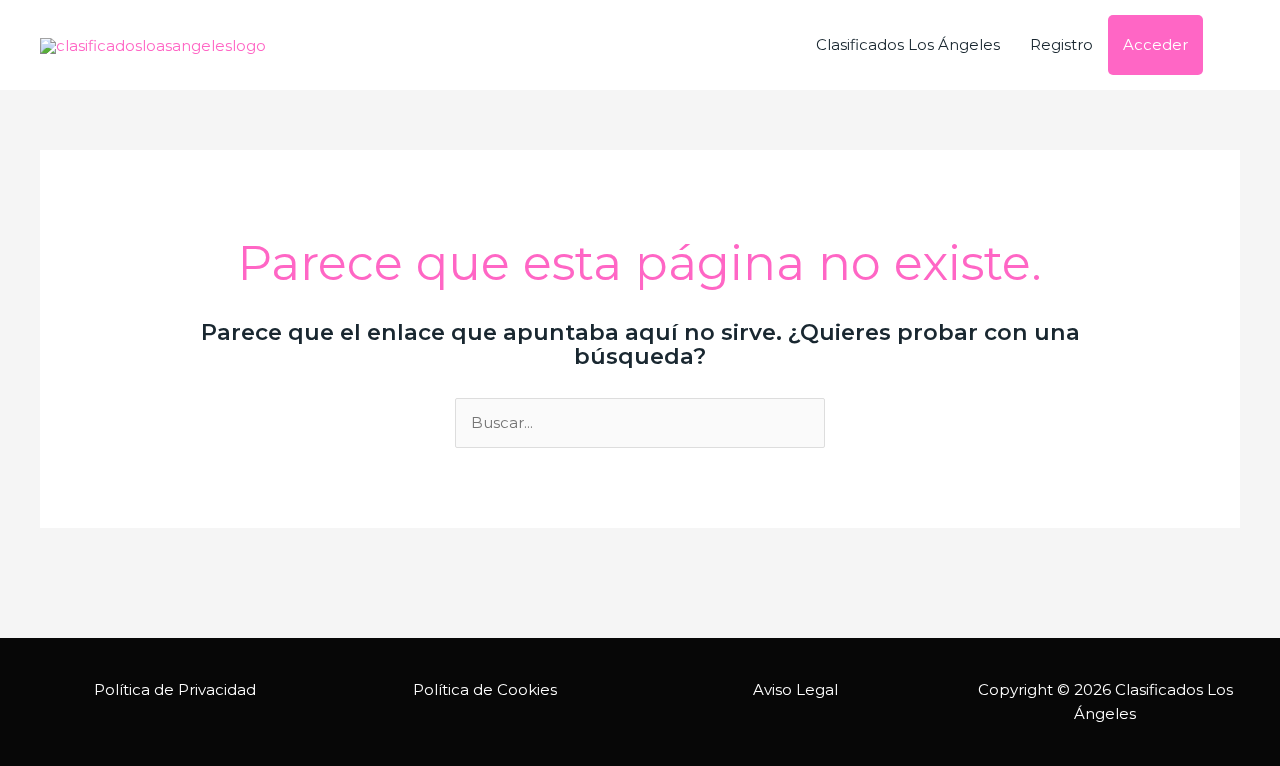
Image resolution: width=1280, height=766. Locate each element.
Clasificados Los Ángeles (908, 44)
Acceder (1155, 44)
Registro (1061, 44)
